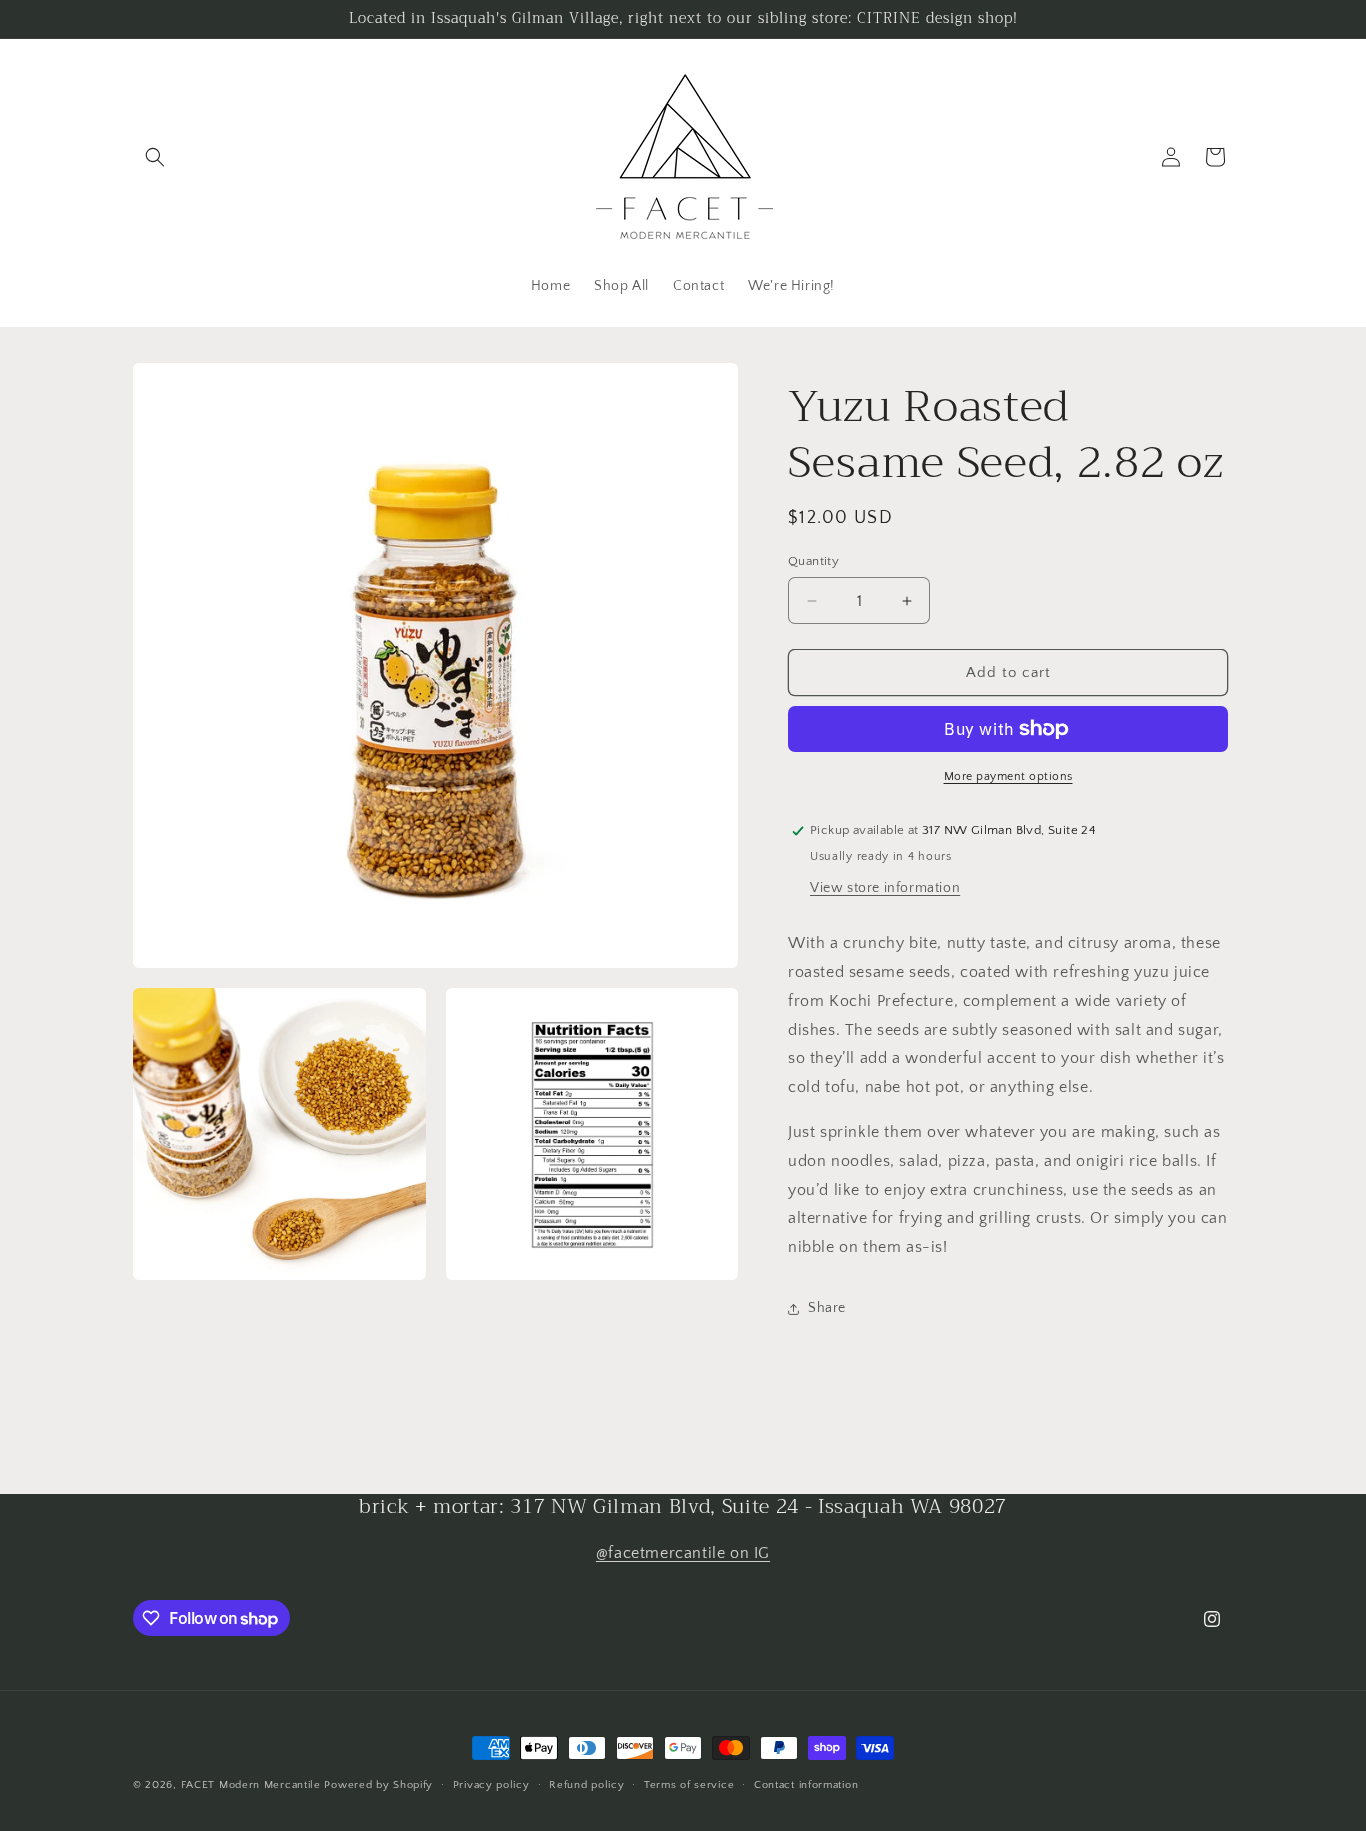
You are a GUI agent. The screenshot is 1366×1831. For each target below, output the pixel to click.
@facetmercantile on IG (683, 1553)
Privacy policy (491, 1785)
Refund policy (586, 1785)
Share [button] (827, 1308)
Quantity (813, 561)
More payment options (1008, 776)
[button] (155, 157)
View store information (885, 888)
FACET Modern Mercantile (251, 1785)
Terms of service (689, 1785)
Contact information (806, 1785)
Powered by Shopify (378, 1785)
